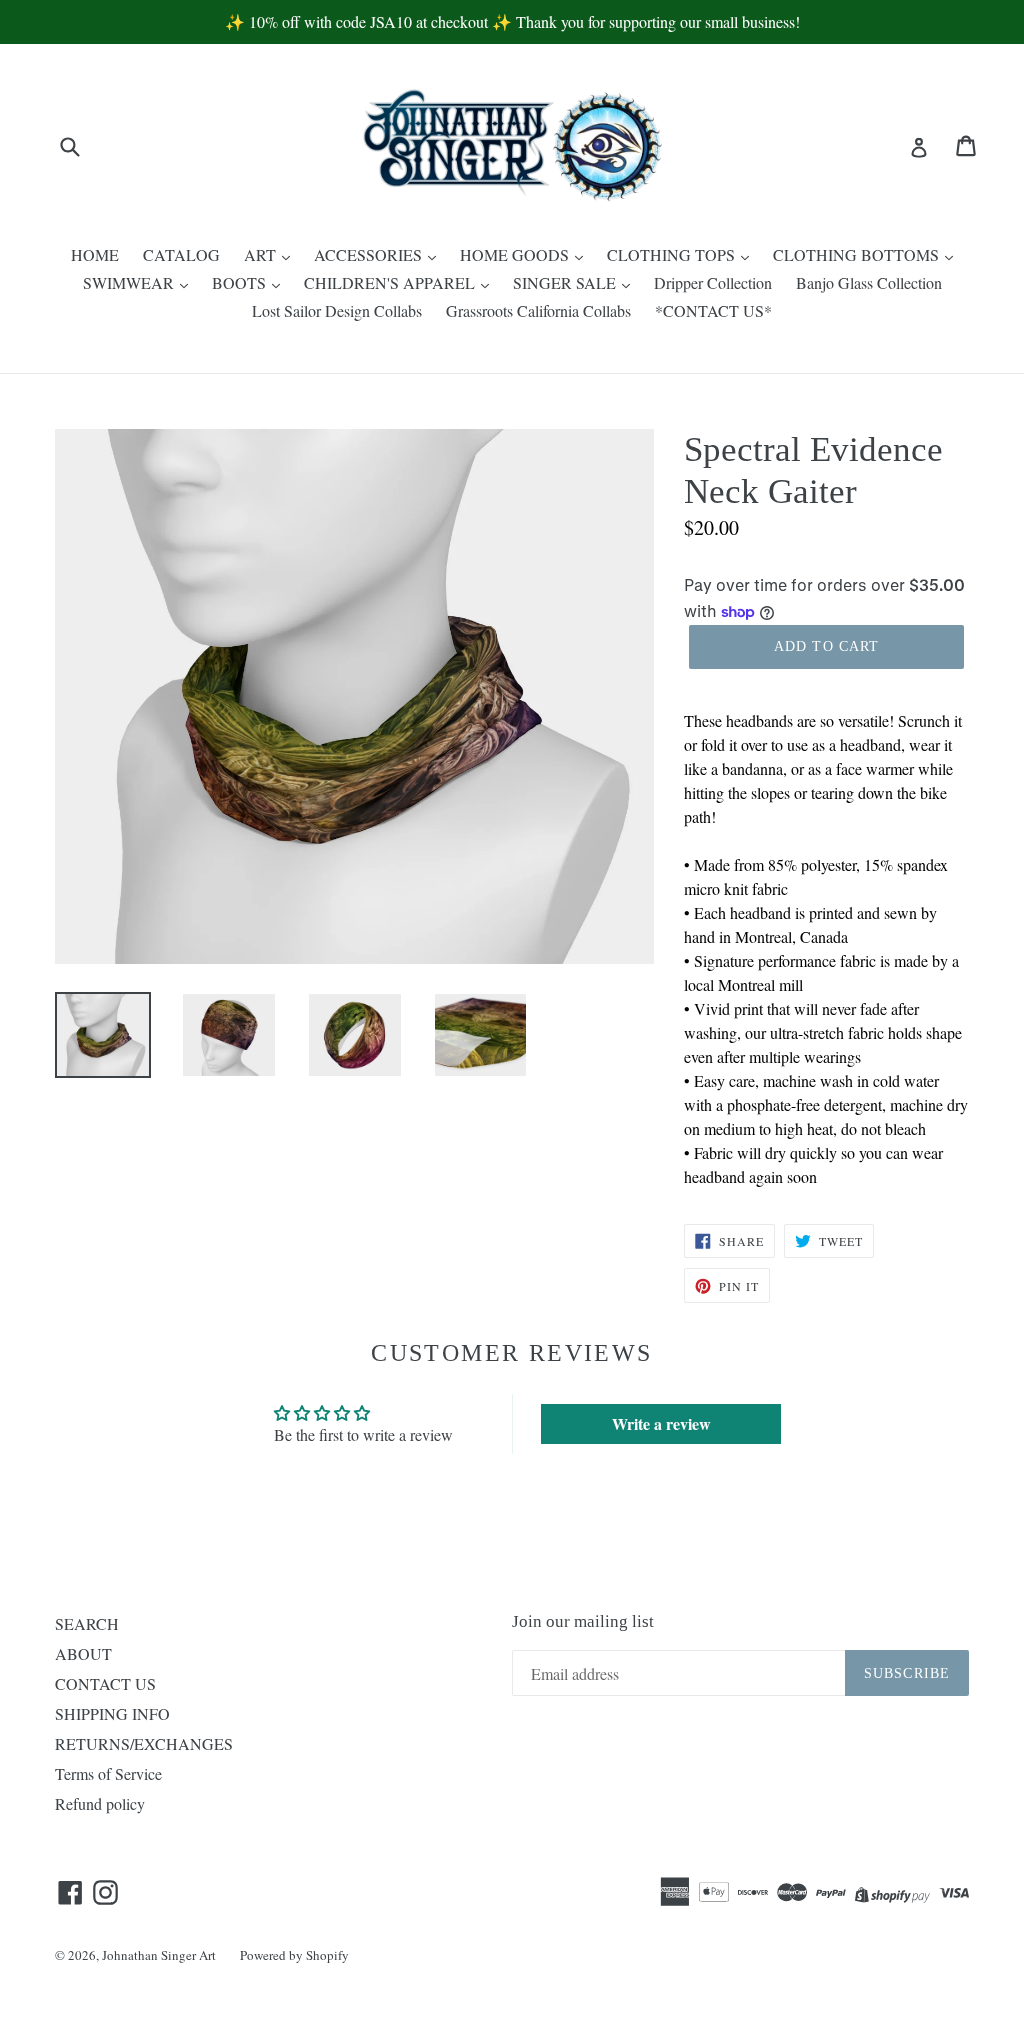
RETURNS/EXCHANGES (144, 1743)
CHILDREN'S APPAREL (391, 282)
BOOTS (241, 282)
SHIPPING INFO (112, 1713)
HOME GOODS (516, 254)
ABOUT (83, 1653)
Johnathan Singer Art (159, 1955)
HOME (95, 254)
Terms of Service (108, 1773)
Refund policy (100, 1803)
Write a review (661, 1423)
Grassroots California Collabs (538, 310)
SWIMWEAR (130, 282)
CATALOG (181, 254)
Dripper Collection (713, 282)
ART (262, 254)
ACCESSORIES (370, 254)
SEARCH (87, 1623)
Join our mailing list (583, 1621)
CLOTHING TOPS (673, 254)
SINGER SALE (566, 282)
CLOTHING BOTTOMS (858, 254)
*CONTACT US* (713, 310)
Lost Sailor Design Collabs (337, 310)
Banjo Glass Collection (869, 282)
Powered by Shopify (294, 1955)
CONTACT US (105, 1683)
